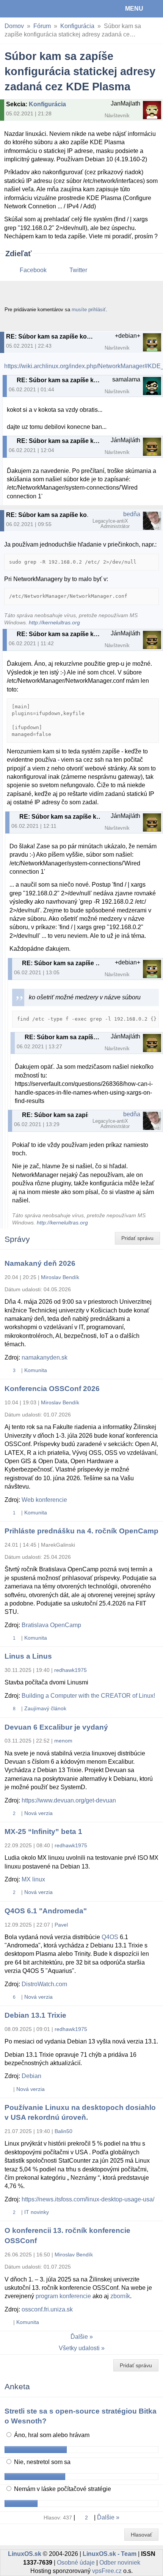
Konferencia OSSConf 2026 (52, 1389)
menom (63, 1741)
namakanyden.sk (45, 1357)
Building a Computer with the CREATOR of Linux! (88, 1696)
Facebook (33, 270)
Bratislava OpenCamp (51, 1625)
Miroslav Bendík (60, 1277)
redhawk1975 (71, 1670)
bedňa (132, 514)
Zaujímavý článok (45, 1708)
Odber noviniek (120, 2563)
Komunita (36, 1370)
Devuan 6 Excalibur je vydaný (56, 1727)
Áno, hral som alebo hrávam (51, 2435)
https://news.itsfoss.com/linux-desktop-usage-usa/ (88, 2199)
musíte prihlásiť (89, 310)
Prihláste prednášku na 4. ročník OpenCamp (81, 1531)
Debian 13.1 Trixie (35, 2015)
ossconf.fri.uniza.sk (47, 2309)
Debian (31, 2076)
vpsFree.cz (107, 2571)
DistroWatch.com (44, 1984)
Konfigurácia (77, 26)
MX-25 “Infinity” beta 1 (43, 1832)
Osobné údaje (76, 2563)
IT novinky (37, 2212)
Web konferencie (44, 1500)
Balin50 (63, 2131)
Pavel (61, 1925)
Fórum (42, 26)
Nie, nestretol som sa (42, 2462)
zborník (120, 2296)
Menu (134, 9)
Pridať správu (137, 1238)
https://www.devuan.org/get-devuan (69, 1800)
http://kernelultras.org (54, 623)
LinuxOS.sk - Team (110, 2554)
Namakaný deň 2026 (40, 1263)
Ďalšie (79, 2337)
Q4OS (110, 1937)
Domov (14, 26)
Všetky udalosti (79, 2348)
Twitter (78, 270)
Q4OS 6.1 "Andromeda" (46, 1911)
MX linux (33, 1879)
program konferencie (63, 2296)
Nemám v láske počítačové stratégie (62, 2489)
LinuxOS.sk (31, 9)
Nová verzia (38, 1813)
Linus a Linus (28, 1656)
